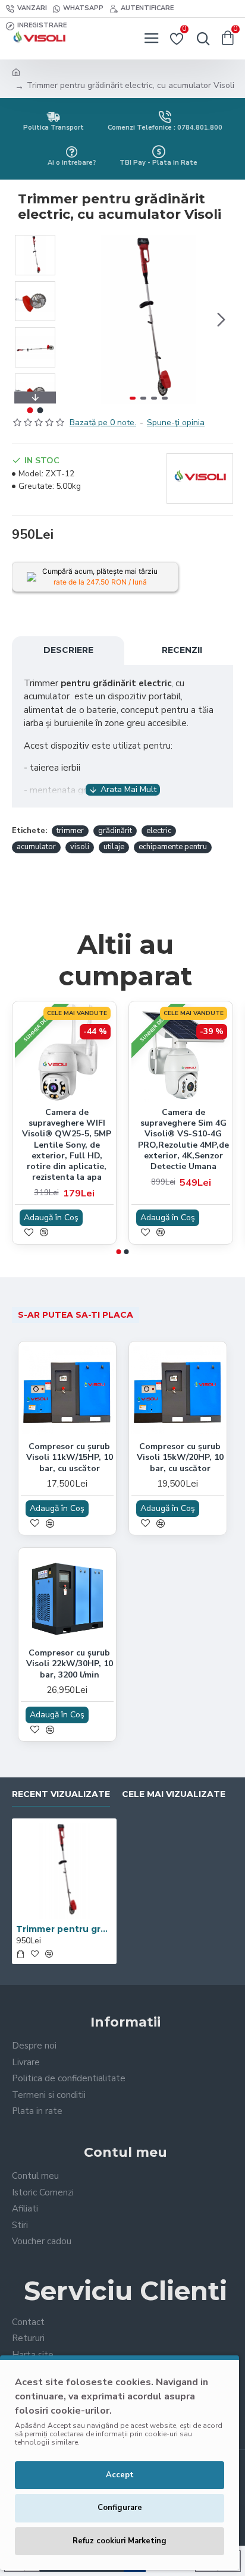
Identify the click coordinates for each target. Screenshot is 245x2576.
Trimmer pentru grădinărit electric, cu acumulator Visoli (64, 1929)
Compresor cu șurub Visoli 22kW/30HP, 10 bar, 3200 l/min (70, 1664)
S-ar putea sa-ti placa (76, 1315)
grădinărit (115, 831)
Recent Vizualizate (61, 1794)
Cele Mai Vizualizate (174, 1794)
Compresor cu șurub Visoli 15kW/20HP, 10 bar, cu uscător (180, 1457)
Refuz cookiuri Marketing (120, 2541)
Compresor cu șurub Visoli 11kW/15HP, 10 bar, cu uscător (70, 1457)
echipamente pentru (173, 847)
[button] (76, 319)
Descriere (68, 650)
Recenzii (182, 650)
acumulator (36, 847)
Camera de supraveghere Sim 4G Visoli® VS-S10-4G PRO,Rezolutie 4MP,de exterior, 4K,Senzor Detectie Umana (183, 1140)
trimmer (70, 831)
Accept (120, 2475)
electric (159, 831)
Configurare (120, 2508)
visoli (80, 847)
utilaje (114, 847)
